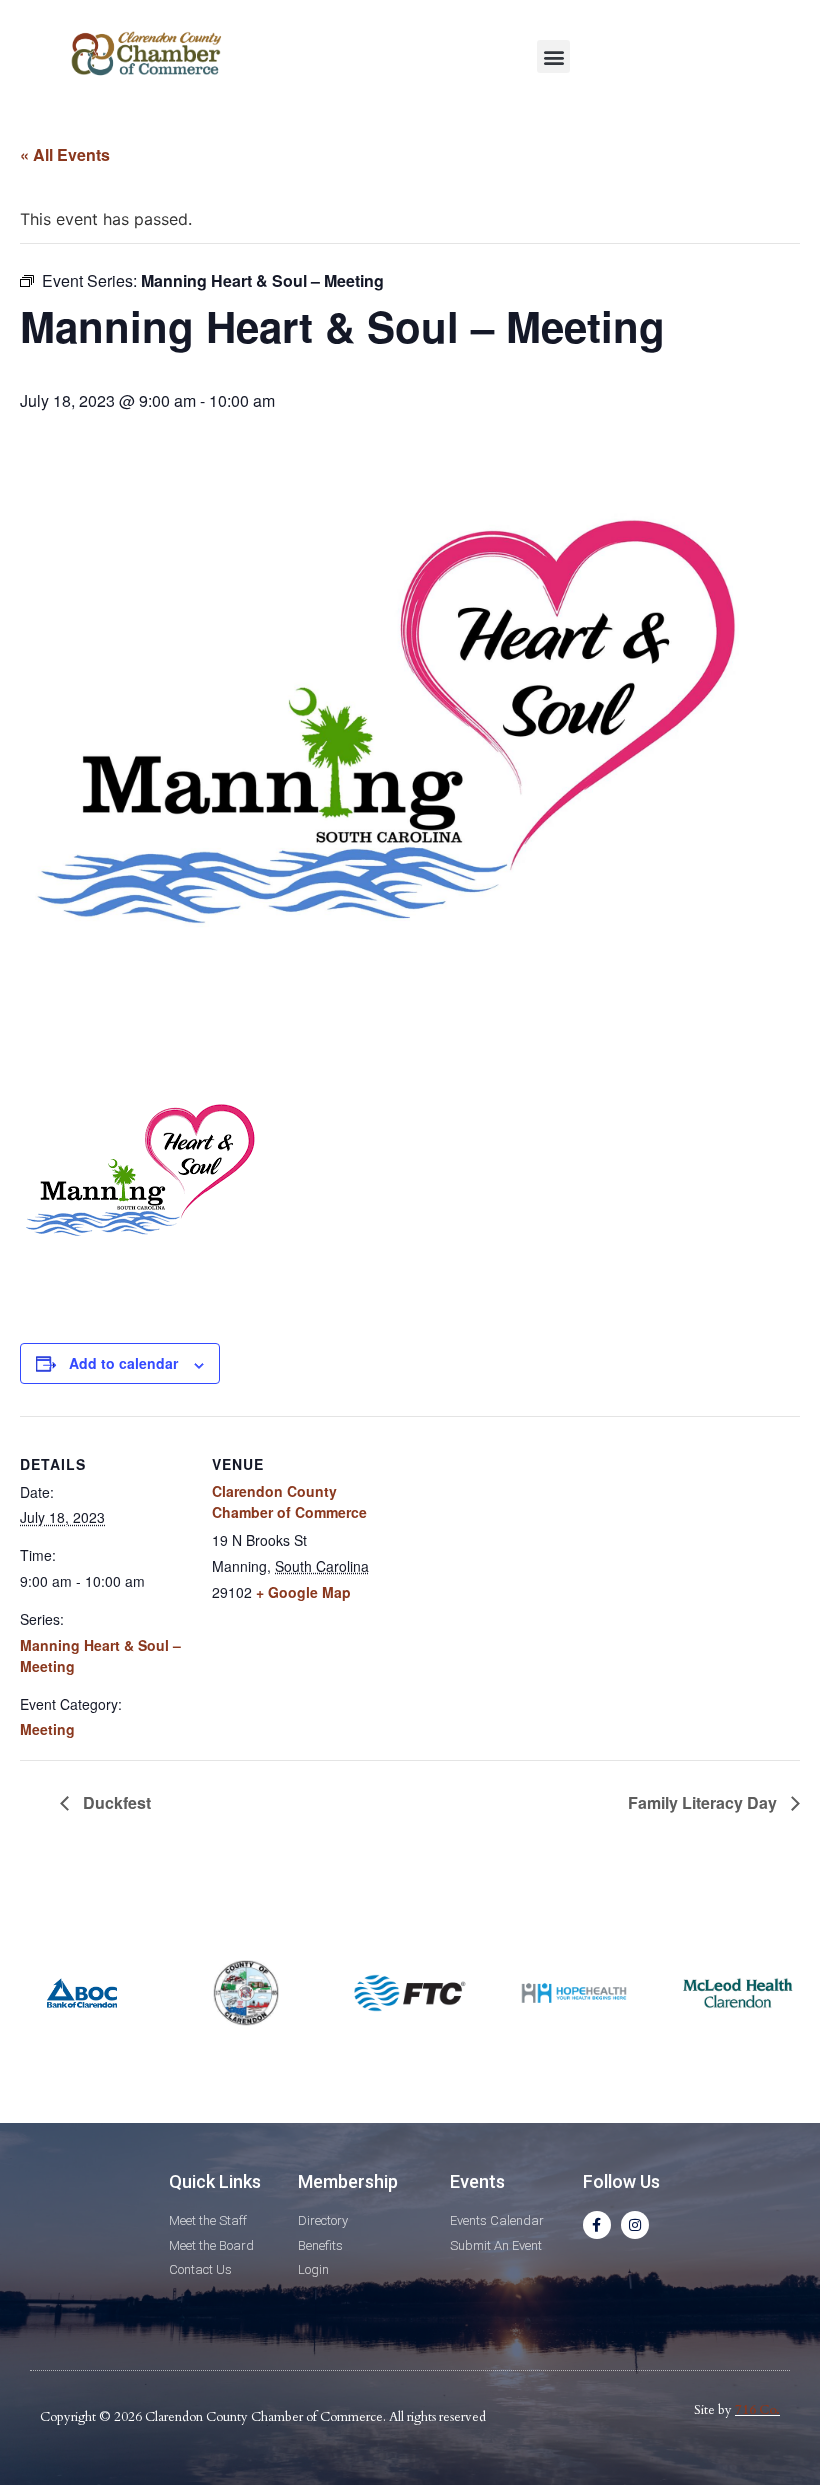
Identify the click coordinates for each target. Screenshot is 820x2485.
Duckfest (115, 1802)
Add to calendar (123, 1363)
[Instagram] (635, 2225)
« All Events (65, 154)
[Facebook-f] (597, 2225)
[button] (553, 56)
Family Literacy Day (704, 1802)
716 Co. (757, 2410)
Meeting (47, 1729)
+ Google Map (303, 1592)
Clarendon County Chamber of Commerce (289, 1501)
